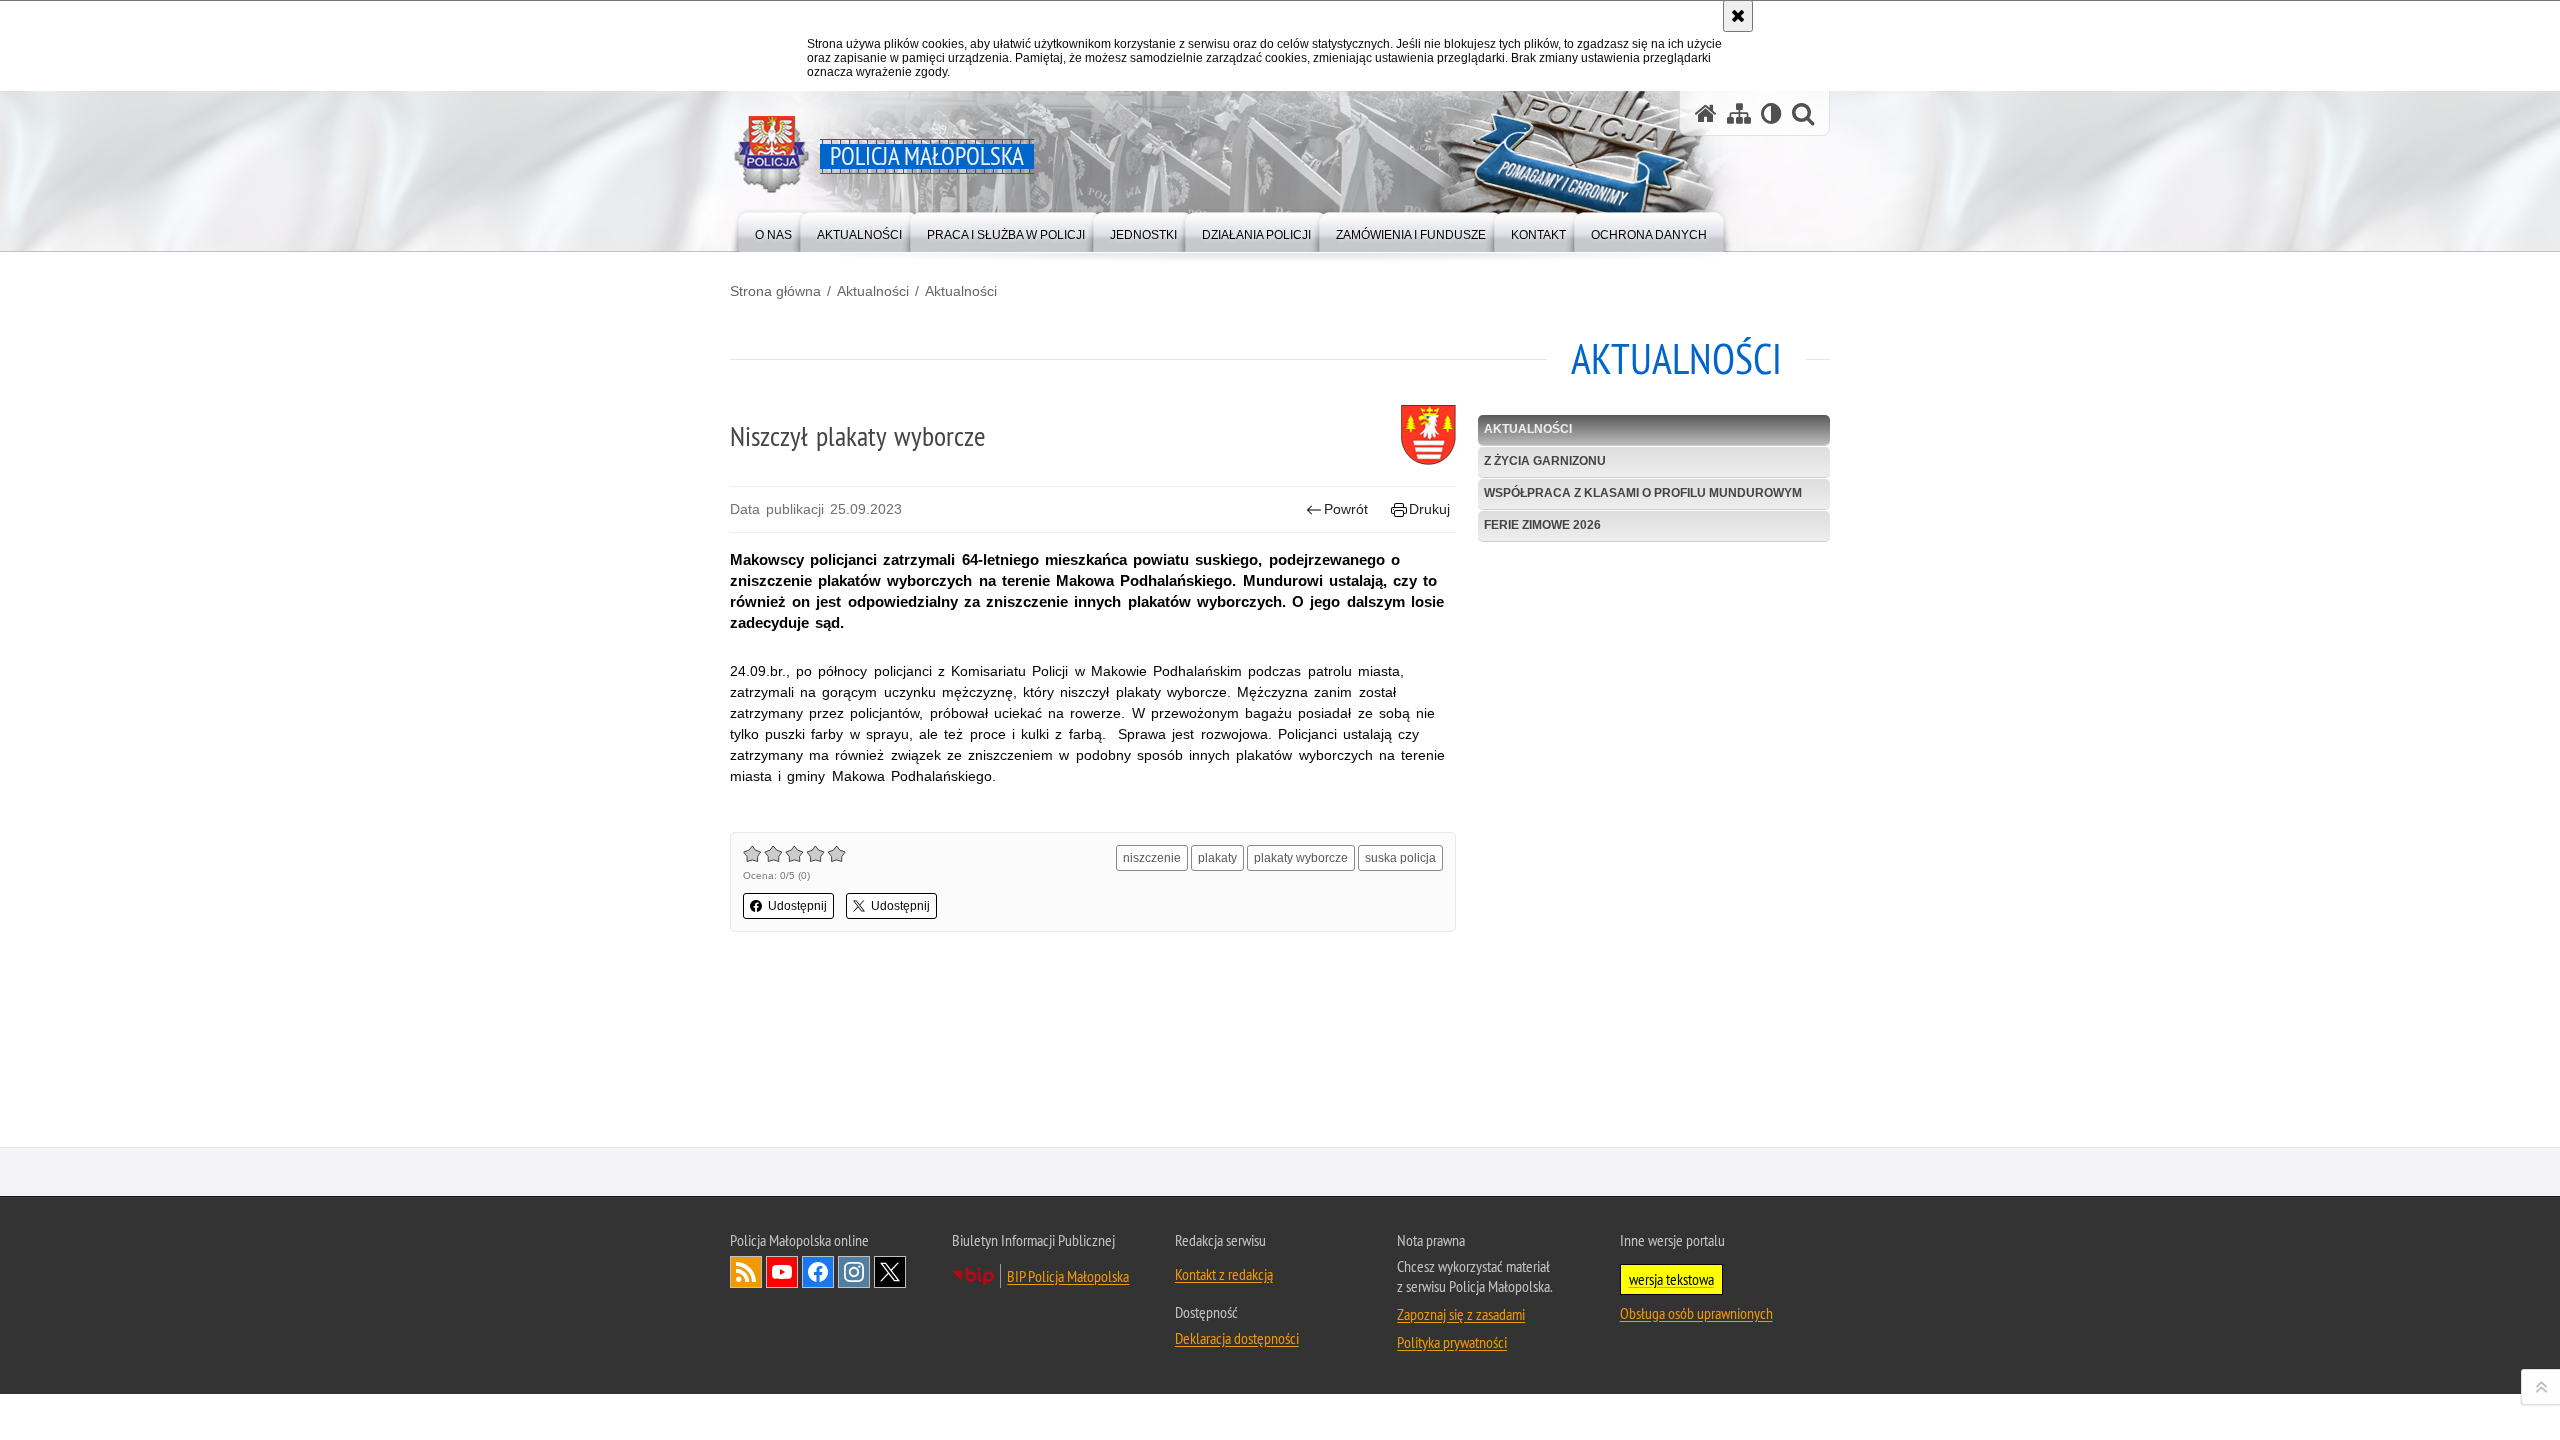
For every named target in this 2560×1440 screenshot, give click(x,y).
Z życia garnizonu (1545, 461)
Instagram (854, 1272)
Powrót (1346, 509)
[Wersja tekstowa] (1771, 113)
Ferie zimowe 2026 (1542, 525)
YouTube (782, 1272)
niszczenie (1152, 858)
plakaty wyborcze (1301, 858)
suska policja (1400, 858)
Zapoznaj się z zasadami (1461, 1314)
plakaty (1217, 858)
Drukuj (1429, 509)
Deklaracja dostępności (1237, 1338)
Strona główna (775, 291)
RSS (746, 1272)
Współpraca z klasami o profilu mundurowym (1643, 493)
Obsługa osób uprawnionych (1696, 1313)
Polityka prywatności (1452, 1342)
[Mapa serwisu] (1739, 113)
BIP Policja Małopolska (1068, 1276)
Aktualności (873, 291)
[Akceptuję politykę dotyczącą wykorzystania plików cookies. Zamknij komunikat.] (1738, 16)
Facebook (818, 1272)
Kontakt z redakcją (1224, 1274)
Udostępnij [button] (797, 906)
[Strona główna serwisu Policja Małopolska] (1706, 113)
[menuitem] (773, 230)
